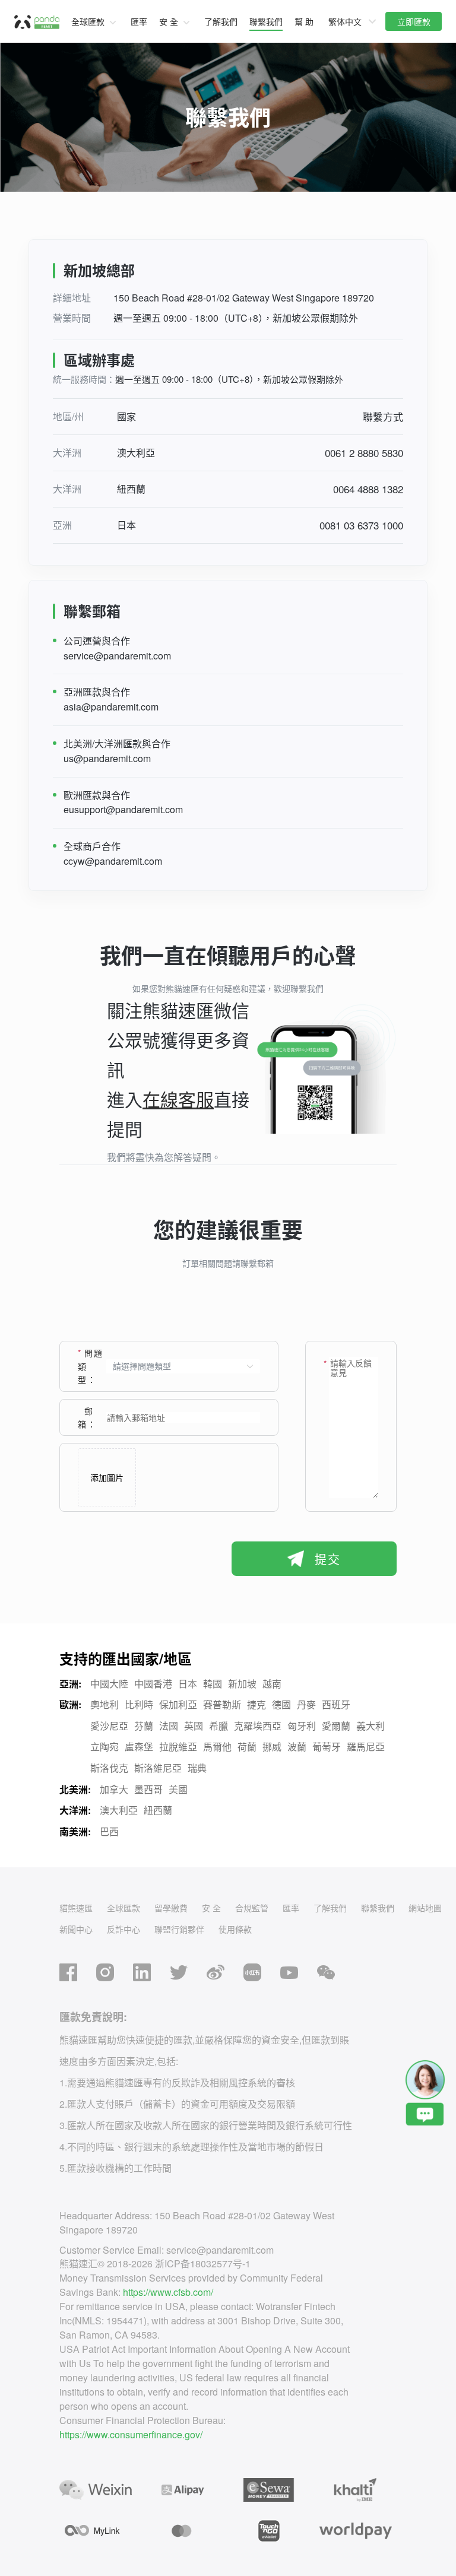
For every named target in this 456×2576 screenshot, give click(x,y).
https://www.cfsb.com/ (168, 2292)
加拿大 (114, 1789)
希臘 (218, 1726)
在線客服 (178, 1099)
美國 (178, 1789)
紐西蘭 (158, 1810)
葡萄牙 (327, 1747)
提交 (328, 1559)
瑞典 (197, 1768)
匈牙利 (302, 1726)
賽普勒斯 (222, 1704)
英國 (194, 1726)
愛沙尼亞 (109, 1726)
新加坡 (242, 1684)
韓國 (213, 1684)
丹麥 (306, 1704)
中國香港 (153, 1684)
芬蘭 (144, 1726)
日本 (188, 1684)
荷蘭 (247, 1747)
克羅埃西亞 (258, 1726)
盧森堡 (139, 1747)
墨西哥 (148, 1789)
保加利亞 (178, 1704)
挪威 (272, 1747)
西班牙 (336, 1704)
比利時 (139, 1704)
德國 (281, 1704)
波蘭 (297, 1747)
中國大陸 (109, 1684)
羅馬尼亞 (366, 1747)
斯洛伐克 (109, 1768)
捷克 (256, 1704)
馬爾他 (217, 1747)
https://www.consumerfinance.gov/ (131, 2434)
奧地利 (104, 1704)
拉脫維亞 (178, 1747)
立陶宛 (104, 1747)
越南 (272, 1684)
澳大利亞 (119, 1810)
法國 (169, 1726)
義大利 (370, 1726)
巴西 (109, 1831)
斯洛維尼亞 (158, 1768)
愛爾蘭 (336, 1726)
